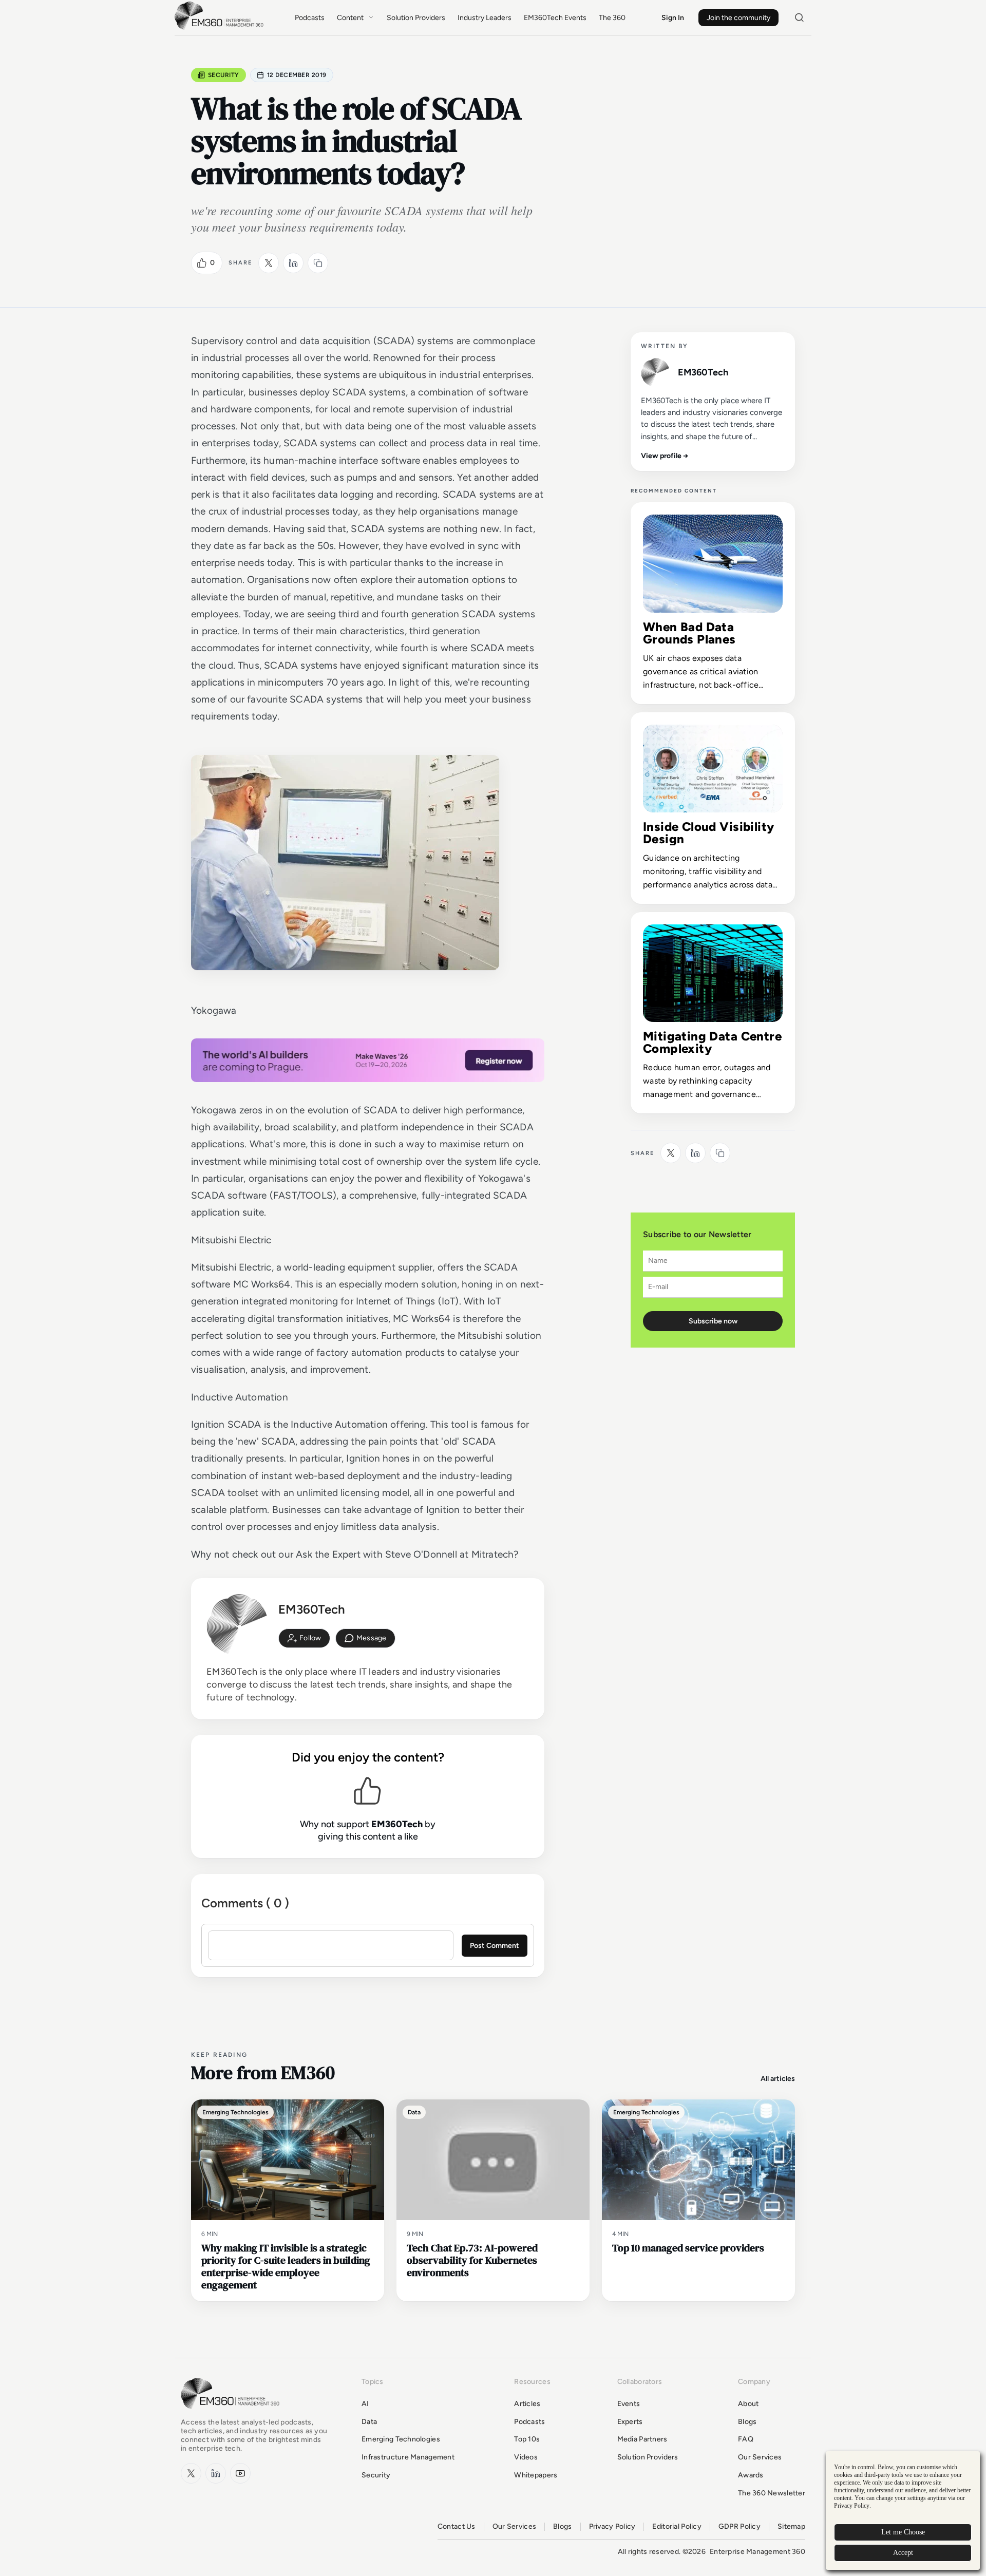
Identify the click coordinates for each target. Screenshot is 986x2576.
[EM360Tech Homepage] (232, 2413)
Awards (751, 2475)
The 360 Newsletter (772, 2493)
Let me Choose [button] (903, 2532)
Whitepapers (536, 2475)
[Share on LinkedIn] (293, 263)
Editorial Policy (677, 2527)
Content (350, 18)
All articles (778, 2079)
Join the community (738, 18)
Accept (903, 2553)
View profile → (665, 456)
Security (224, 75)
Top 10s (527, 2439)
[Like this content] (202, 263)
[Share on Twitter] (269, 263)
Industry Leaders (485, 18)
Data (369, 2422)
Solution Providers (416, 18)
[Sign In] (304, 1638)
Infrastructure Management (408, 2457)
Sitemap (791, 2527)
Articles (527, 2404)
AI (365, 2404)
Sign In (673, 18)
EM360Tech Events (555, 18)
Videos (526, 2457)
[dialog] (903, 2511)
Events (629, 2404)
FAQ (746, 2439)
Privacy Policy (612, 2527)
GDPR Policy (739, 2527)
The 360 (612, 18)
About (748, 2404)
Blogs (747, 2422)
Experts (630, 2422)
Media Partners (642, 2439)
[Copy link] (318, 263)
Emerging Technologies (401, 2439)
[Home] (221, 29)
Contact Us (457, 2527)
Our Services (760, 2457)
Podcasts (310, 18)
